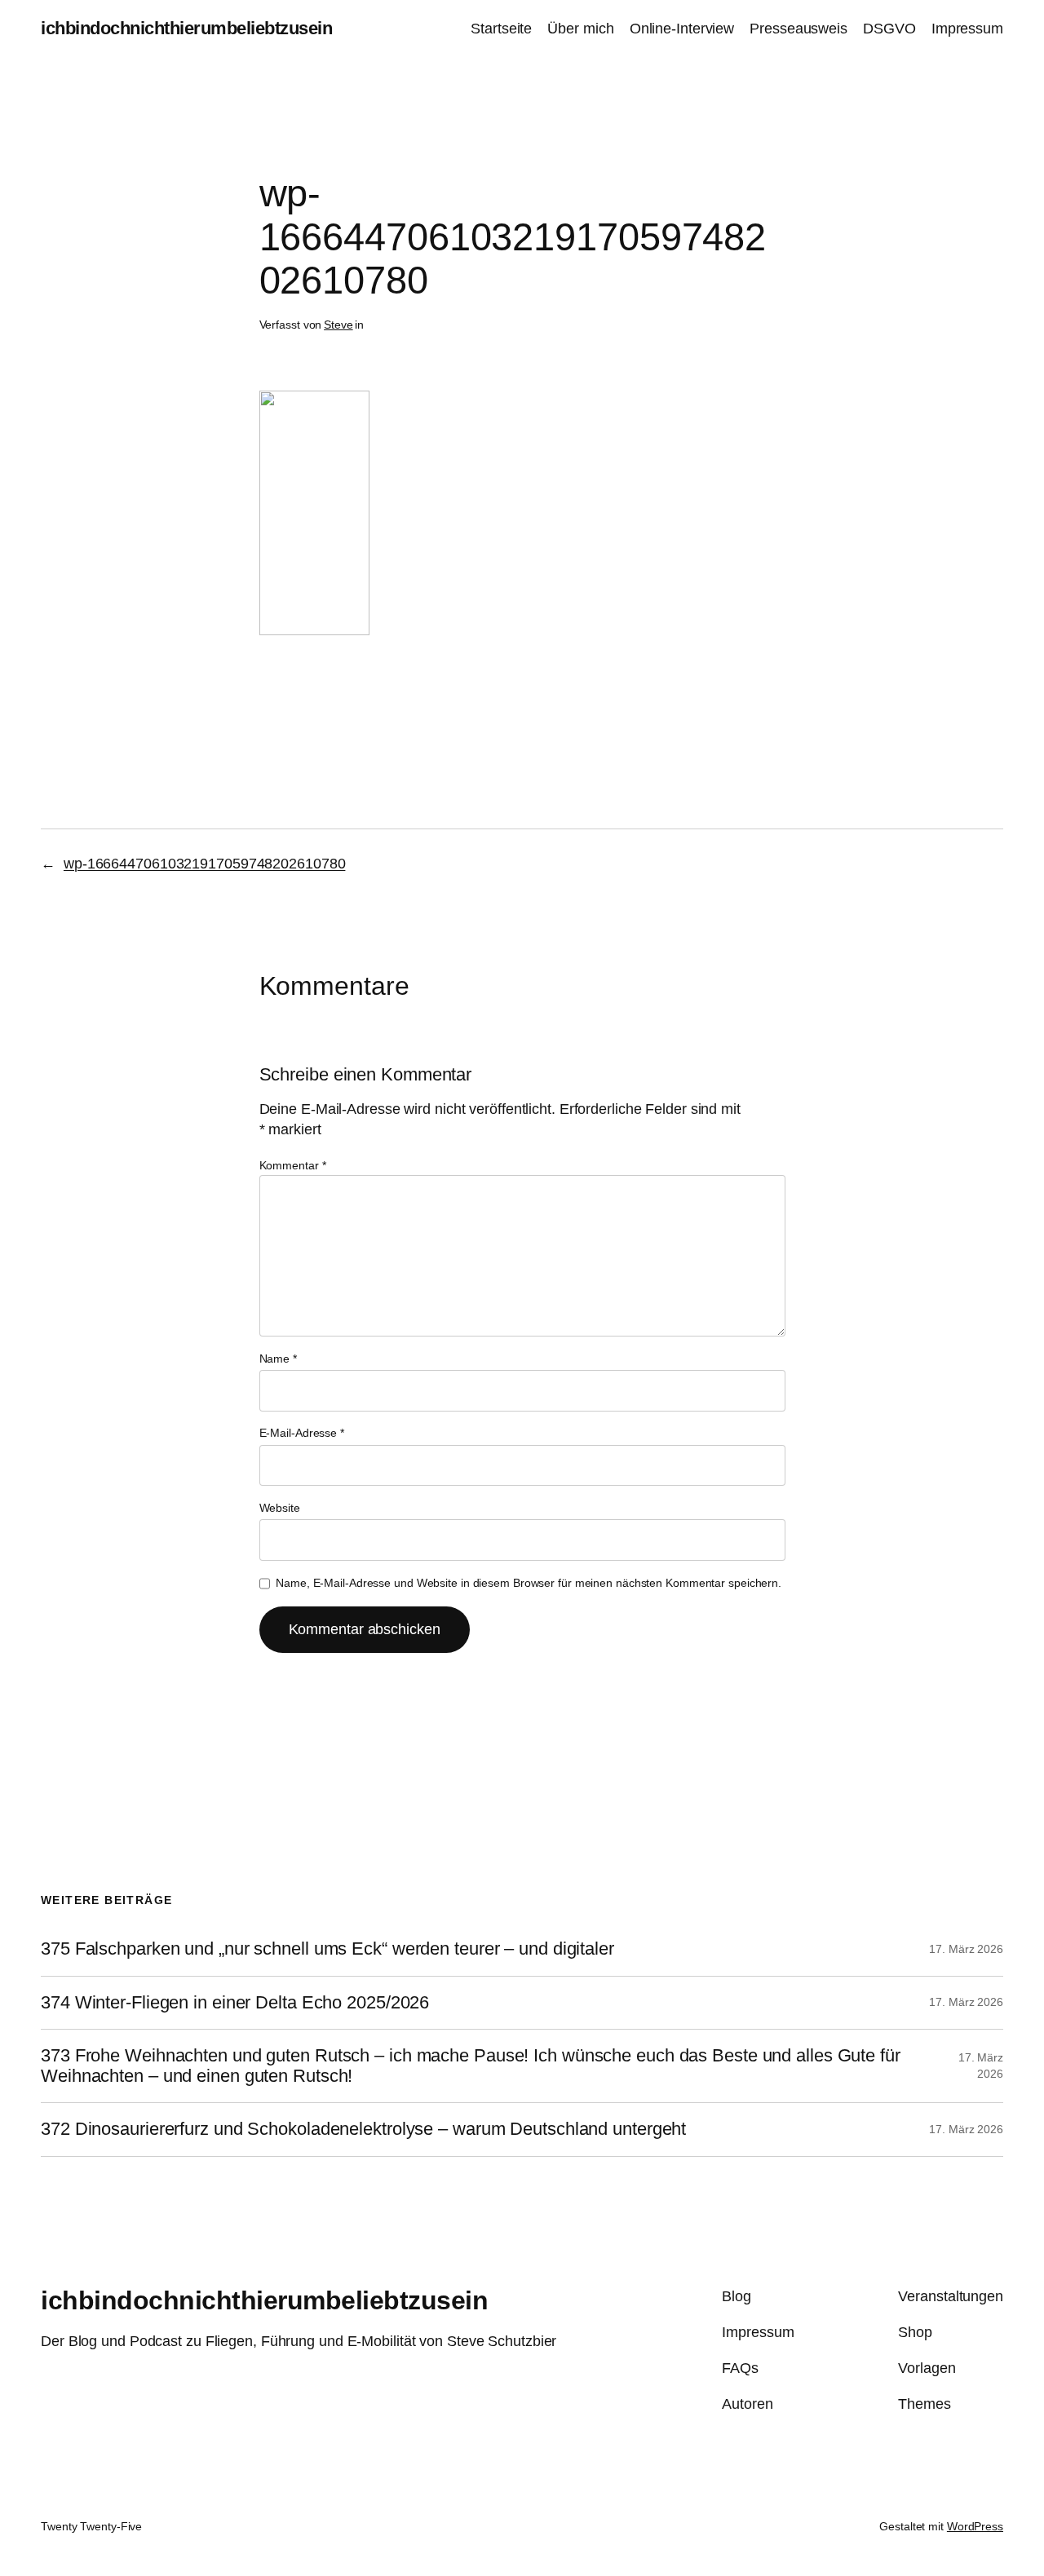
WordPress (975, 2526)
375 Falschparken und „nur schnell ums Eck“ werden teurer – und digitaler (327, 1949)
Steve (338, 325)
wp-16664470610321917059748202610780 (205, 864)
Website (280, 1508)
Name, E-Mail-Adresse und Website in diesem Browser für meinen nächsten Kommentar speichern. (529, 1583)
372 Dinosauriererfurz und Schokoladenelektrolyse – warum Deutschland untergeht (363, 2129)
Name (278, 1359)
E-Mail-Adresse (302, 1433)
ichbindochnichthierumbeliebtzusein (186, 28)
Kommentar (293, 1165)
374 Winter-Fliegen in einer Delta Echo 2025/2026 (235, 2003)
